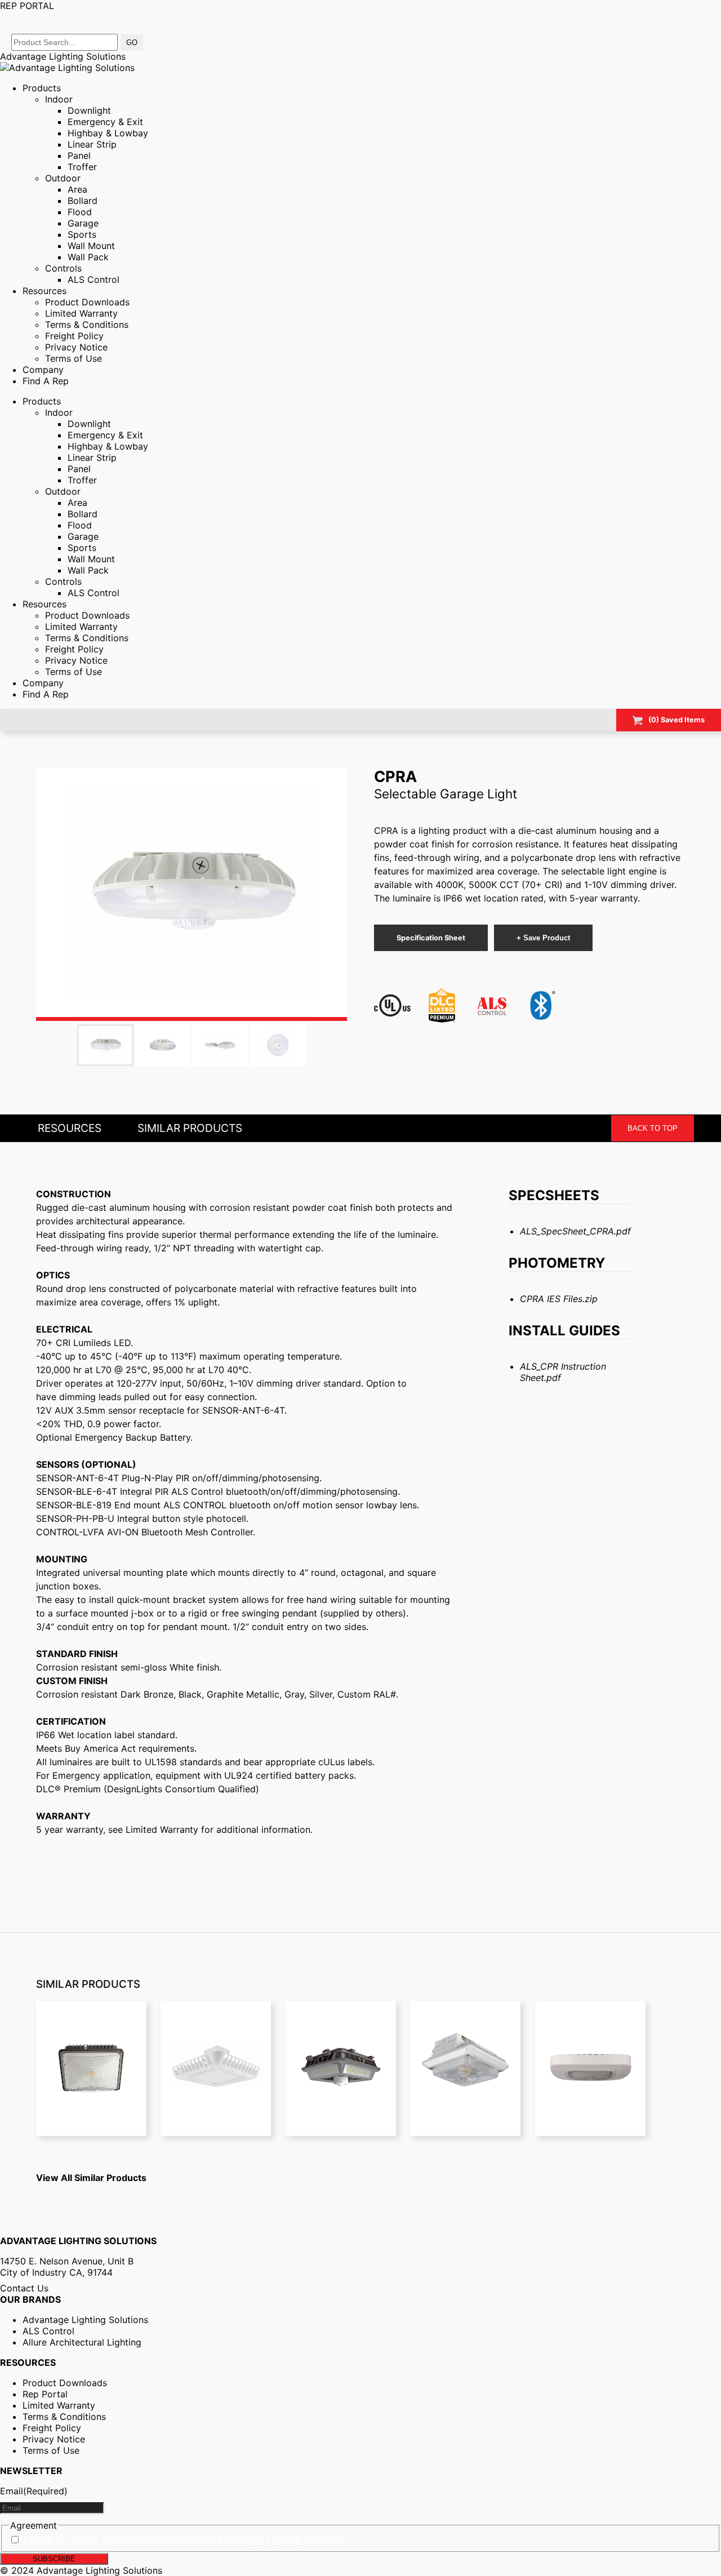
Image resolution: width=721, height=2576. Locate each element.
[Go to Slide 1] (105, 1045)
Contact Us (24, 2288)
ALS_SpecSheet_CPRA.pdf (575, 1231)
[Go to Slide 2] (163, 1045)
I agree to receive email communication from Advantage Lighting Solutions (183, 2540)
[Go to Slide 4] (278, 1045)
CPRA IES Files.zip (559, 1299)
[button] (192, 894)
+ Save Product (543, 938)
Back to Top (653, 1128)
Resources (70, 1128)
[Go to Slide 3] (220, 1045)
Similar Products (190, 1128)
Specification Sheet (431, 938)
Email (34, 2491)
